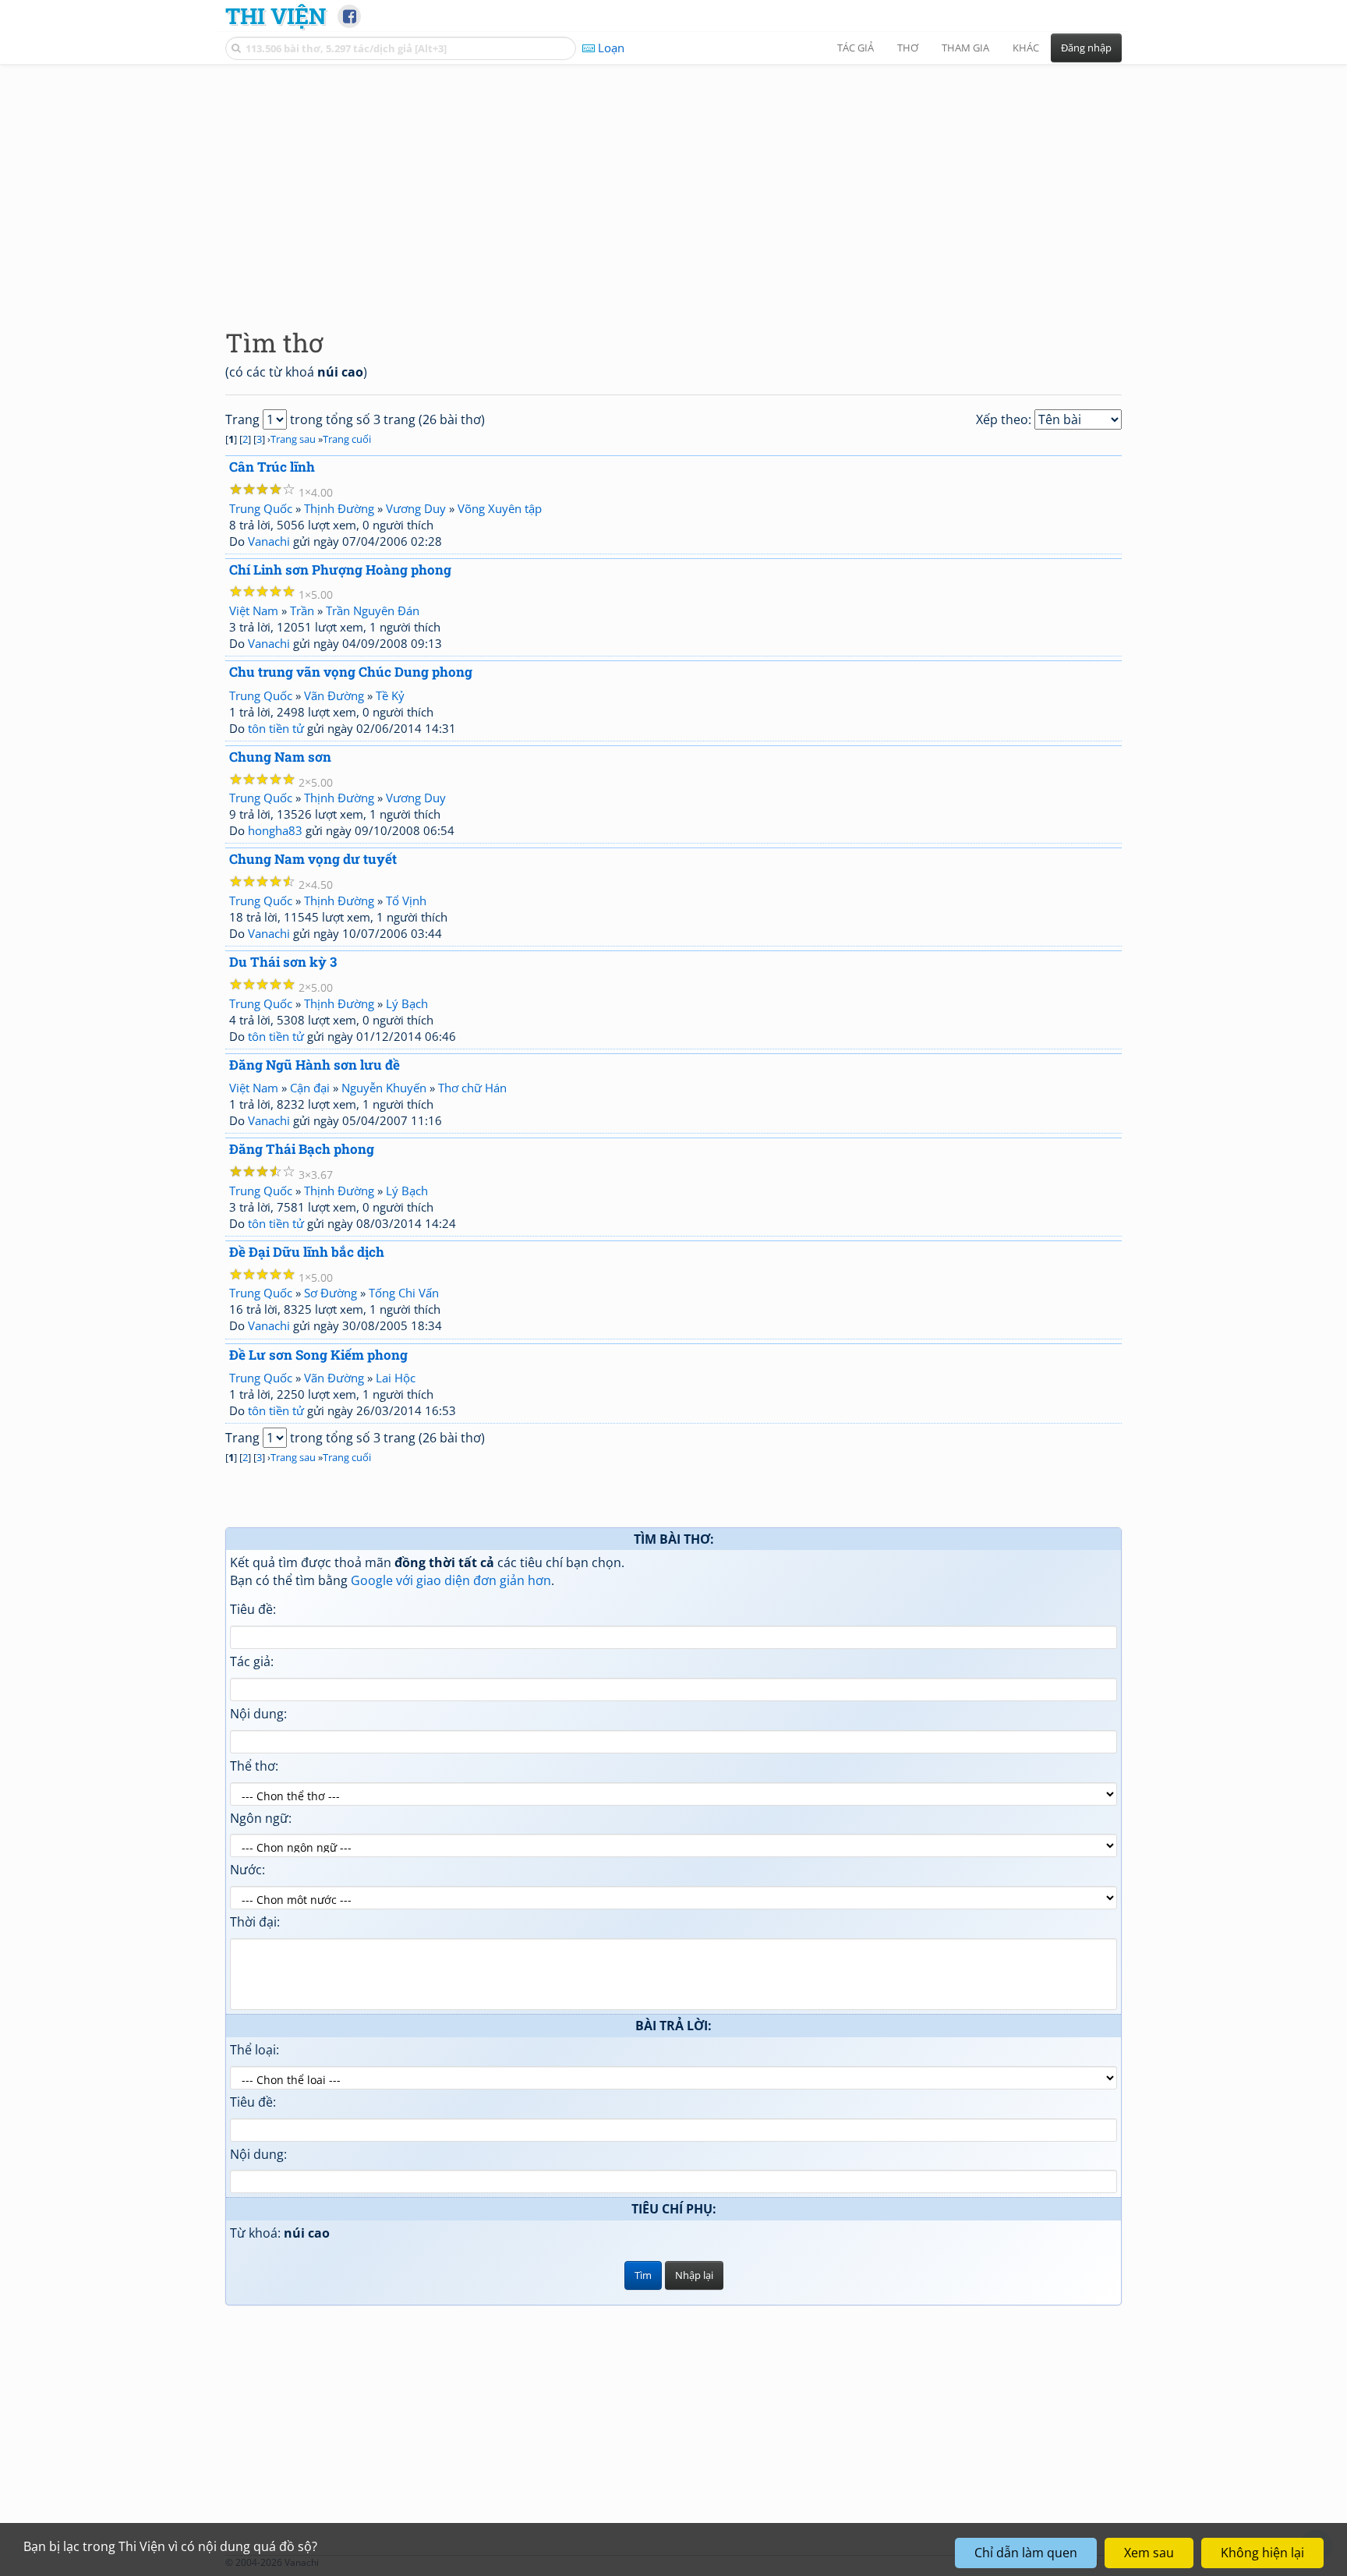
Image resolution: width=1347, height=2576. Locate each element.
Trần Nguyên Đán (373, 610)
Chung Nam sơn (280, 757)
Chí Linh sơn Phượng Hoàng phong (340, 570)
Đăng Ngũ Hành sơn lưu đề (315, 1065)
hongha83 (275, 830)
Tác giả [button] (856, 48)
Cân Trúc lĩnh (272, 467)
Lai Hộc (396, 1378)
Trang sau (293, 439)
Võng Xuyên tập (500, 508)
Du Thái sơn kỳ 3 (283, 962)
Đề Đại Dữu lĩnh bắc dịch (307, 1252)
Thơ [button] (908, 48)
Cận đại (310, 1088)
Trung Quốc (261, 508)
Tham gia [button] (965, 48)
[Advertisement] (673, 183)
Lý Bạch (407, 1003)
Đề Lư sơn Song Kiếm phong (318, 1355)
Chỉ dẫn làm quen (1026, 2553)
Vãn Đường (334, 695)
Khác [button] (1026, 48)
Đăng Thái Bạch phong (302, 1149)
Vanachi (269, 541)
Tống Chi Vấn (404, 1293)
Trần (302, 610)
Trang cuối (347, 439)
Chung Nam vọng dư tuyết (313, 859)
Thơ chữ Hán (472, 1088)
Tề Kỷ (390, 695)
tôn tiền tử (276, 728)
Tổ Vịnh (406, 901)
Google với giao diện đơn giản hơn (451, 1580)
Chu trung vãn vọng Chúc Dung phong (351, 672)
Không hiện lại (1262, 2553)
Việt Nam (254, 610)
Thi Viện (276, 16)
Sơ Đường (331, 1293)
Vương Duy (416, 508)
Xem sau (1149, 2553)
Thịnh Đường (339, 508)
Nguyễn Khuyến (384, 1088)
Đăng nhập (1086, 48)
